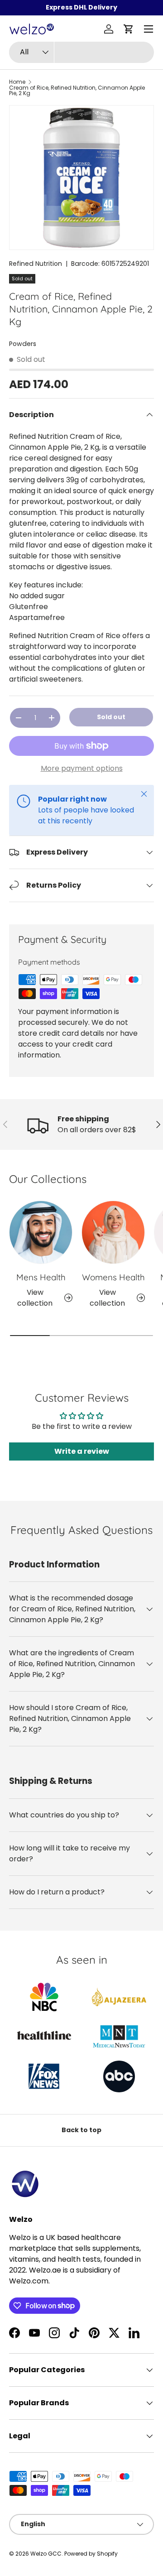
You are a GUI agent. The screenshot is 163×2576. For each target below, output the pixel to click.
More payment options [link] (82, 768)
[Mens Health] (41, 1232)
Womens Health (113, 1277)
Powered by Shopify (91, 2554)
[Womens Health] (113, 1232)
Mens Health (41, 1277)
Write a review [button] (82, 1451)
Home (17, 82)
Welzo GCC (46, 2554)
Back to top (81, 2130)
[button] (129, 29)
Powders (23, 344)
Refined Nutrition (36, 264)
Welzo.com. (29, 2281)
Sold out (111, 717)
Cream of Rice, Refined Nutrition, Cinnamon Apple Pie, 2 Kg (77, 91)
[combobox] (81, 52)
